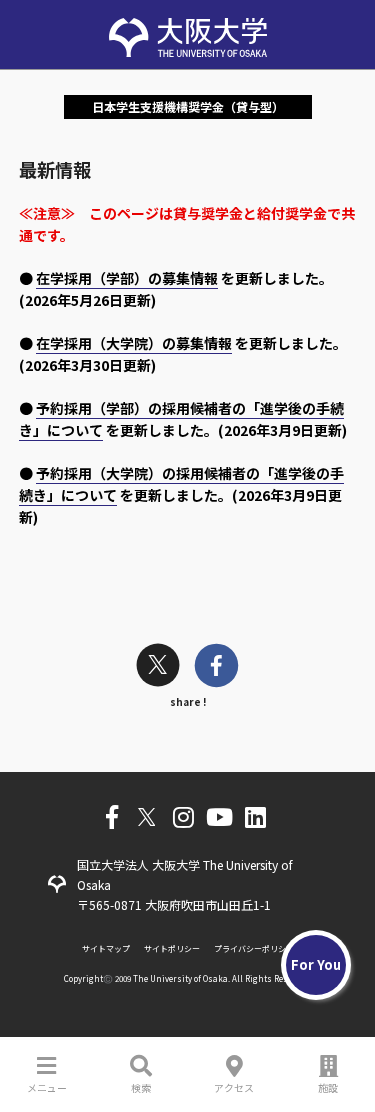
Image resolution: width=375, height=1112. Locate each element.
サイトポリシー (172, 948)
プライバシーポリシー (254, 948)
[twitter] (158, 667)
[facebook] (216, 667)
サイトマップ (106, 948)
